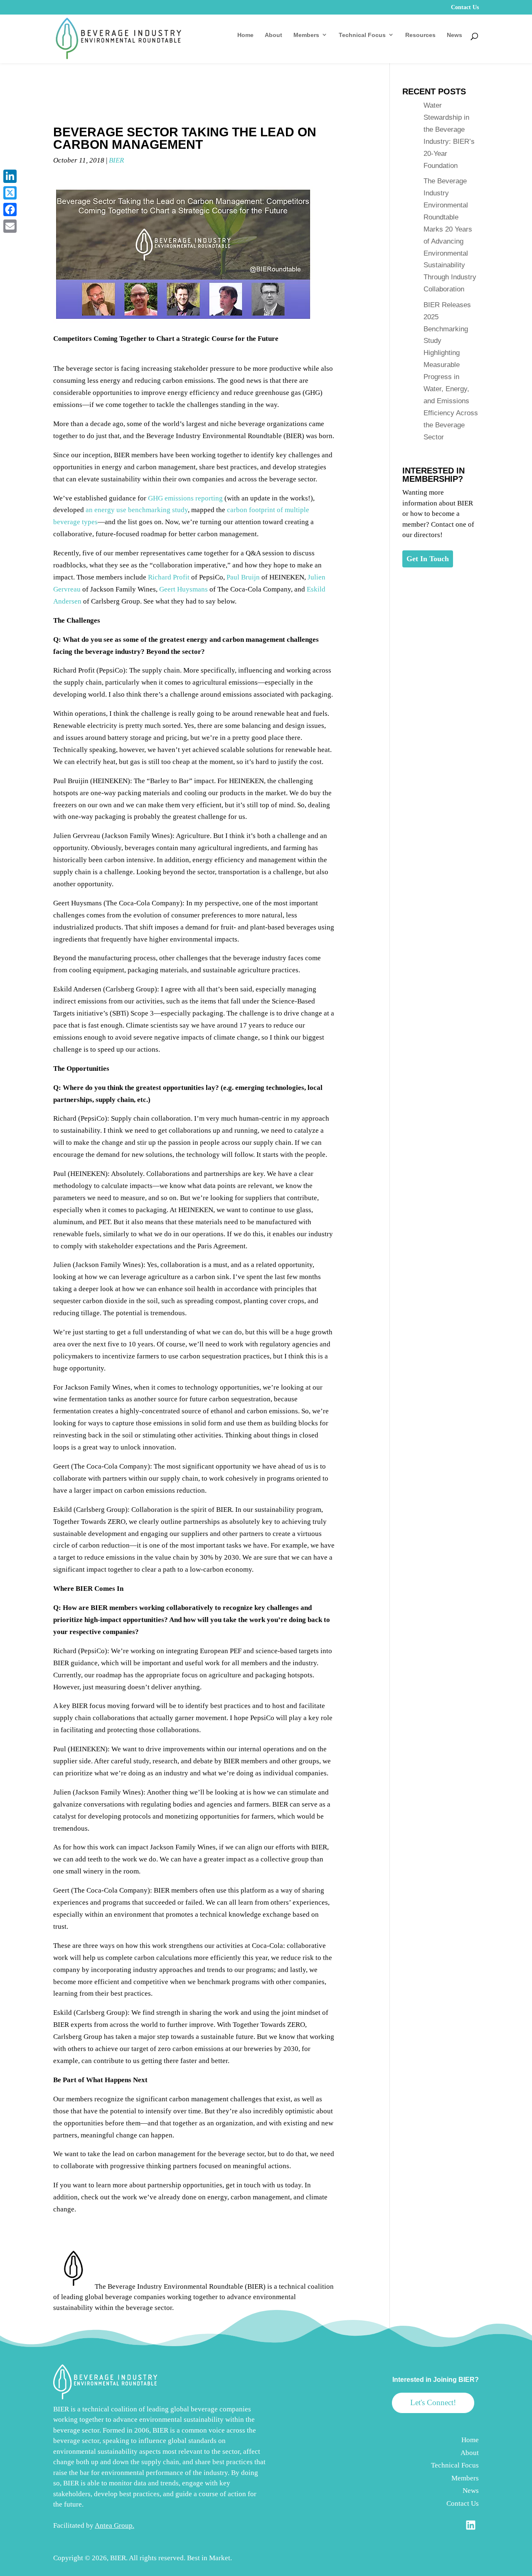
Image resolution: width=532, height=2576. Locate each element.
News (454, 35)
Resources (420, 35)
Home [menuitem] (470, 2440)
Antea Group (114, 2525)
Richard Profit (169, 577)
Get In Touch (428, 559)
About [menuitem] (470, 2453)
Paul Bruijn (243, 577)
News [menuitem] (471, 2491)
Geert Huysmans (183, 589)
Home (245, 35)
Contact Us (465, 7)
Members (306, 35)
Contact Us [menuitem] (463, 2503)
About (273, 35)
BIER (116, 160)
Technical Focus (362, 35)
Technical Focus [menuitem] (455, 2465)
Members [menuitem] (465, 2478)
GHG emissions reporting (185, 498)
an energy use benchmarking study (137, 510)
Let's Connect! (433, 2402)
